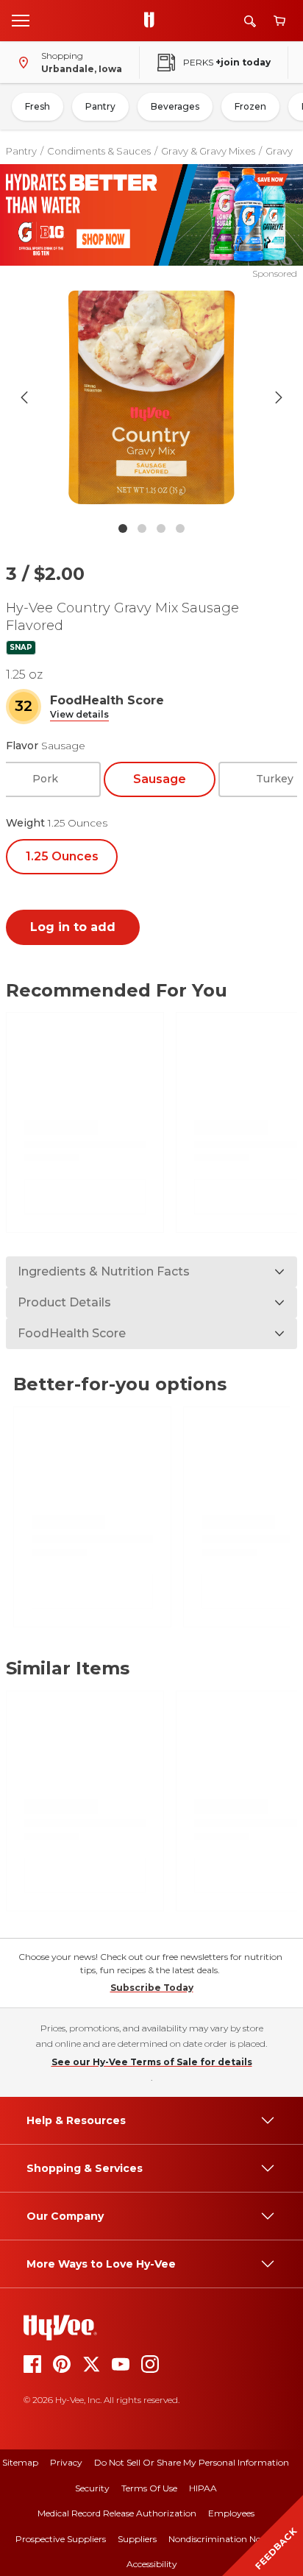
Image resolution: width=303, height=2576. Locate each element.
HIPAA (203, 2488)
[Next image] (279, 397)
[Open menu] (21, 20)
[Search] (250, 21)
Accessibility (152, 2564)
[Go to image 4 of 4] (180, 528)
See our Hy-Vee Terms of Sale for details (152, 2062)
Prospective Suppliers (61, 2539)
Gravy (279, 151)
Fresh (38, 106)
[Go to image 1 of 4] (123, 528)
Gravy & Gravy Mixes (208, 151)
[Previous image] (24, 397)
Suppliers (137, 2539)
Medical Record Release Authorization (117, 2513)
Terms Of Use (149, 2488)
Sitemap (20, 2462)
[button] (79, 715)
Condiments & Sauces (99, 151)
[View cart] (279, 21)
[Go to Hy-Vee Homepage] (153, 21)
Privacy (66, 2462)
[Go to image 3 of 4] (161, 528)
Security (92, 2488)
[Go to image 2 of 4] (142, 528)
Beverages (175, 106)
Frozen (250, 106)
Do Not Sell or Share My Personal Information (192, 2462)
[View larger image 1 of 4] (152, 397)
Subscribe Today (152, 1988)
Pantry (100, 106)
